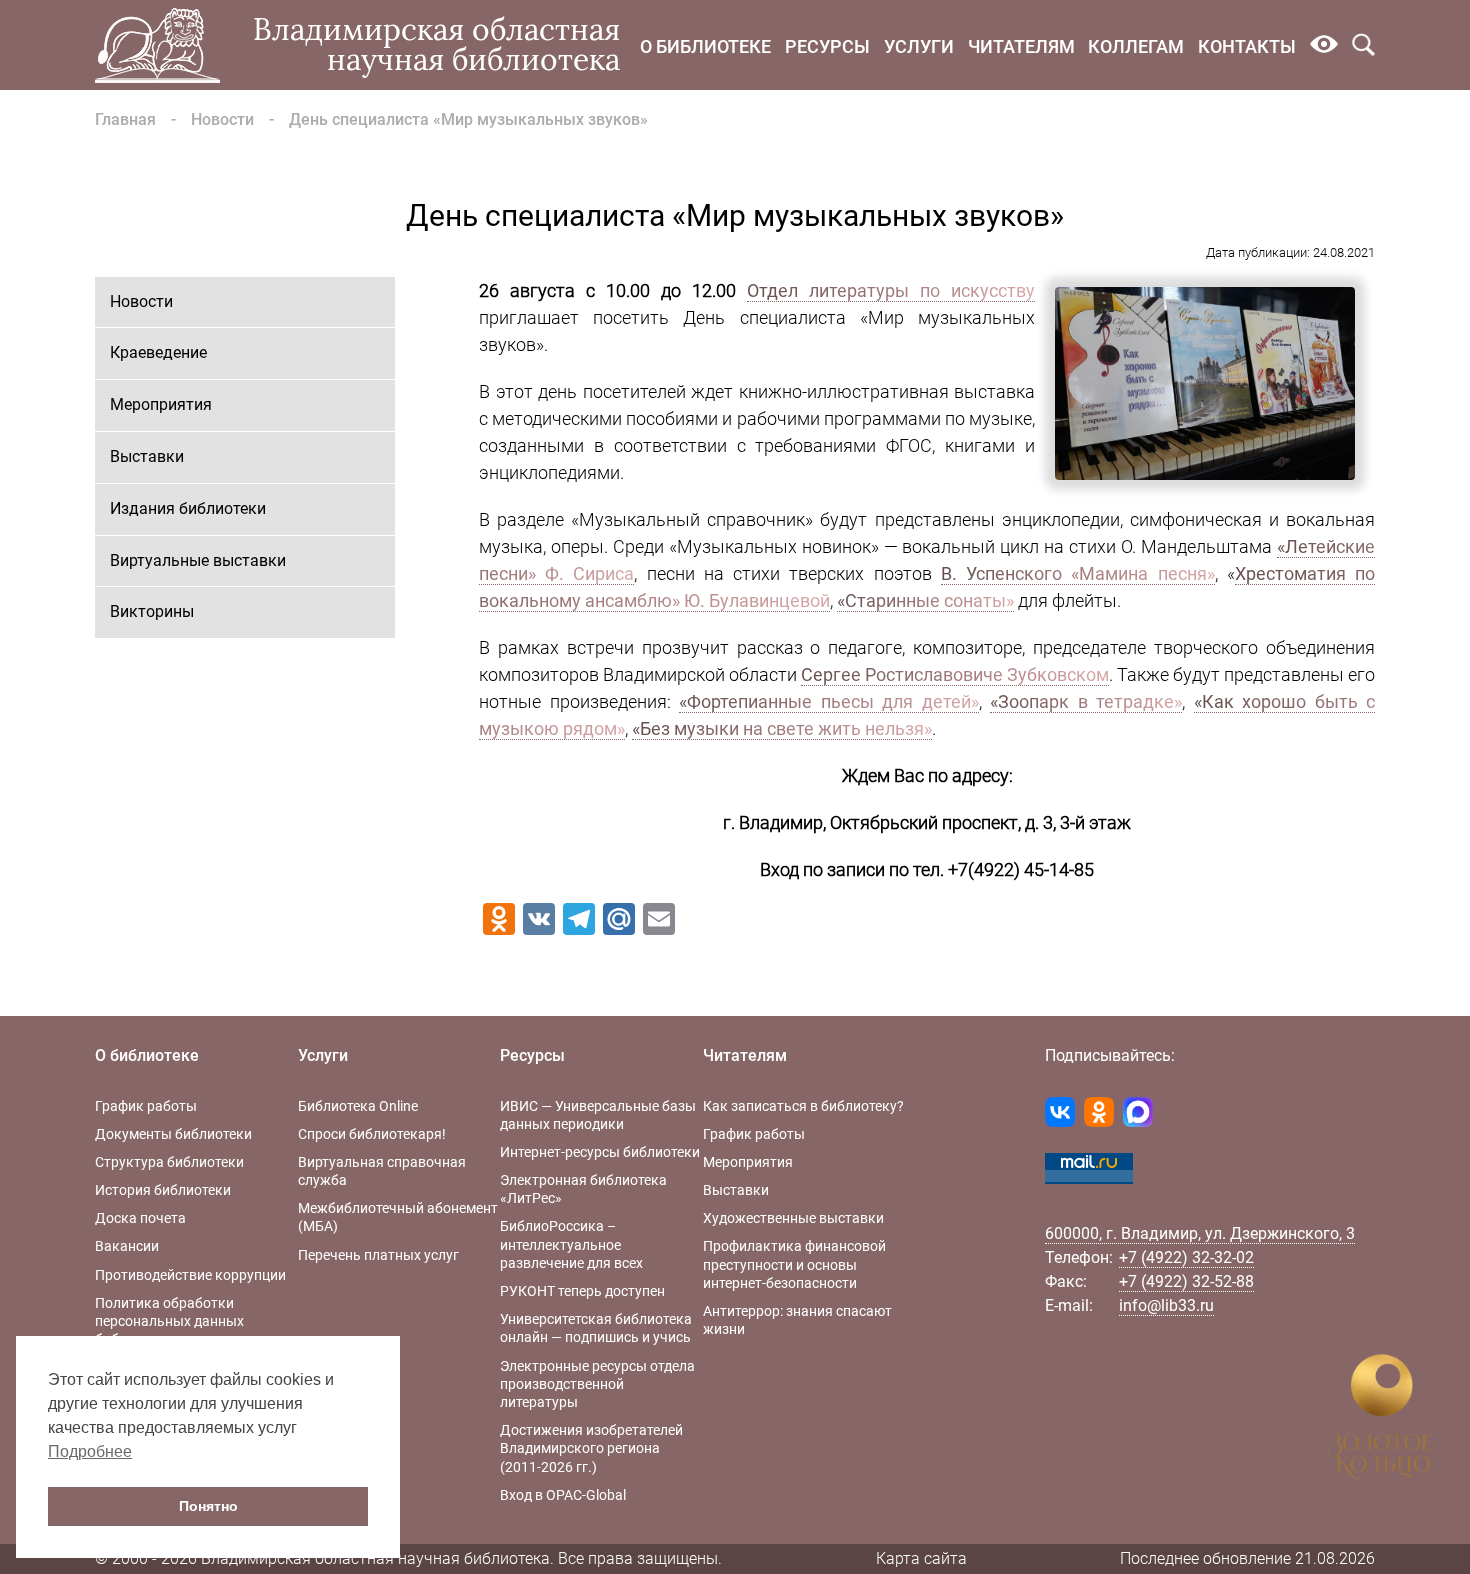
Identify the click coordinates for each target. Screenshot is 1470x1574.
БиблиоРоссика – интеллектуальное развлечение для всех (571, 1244)
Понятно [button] (208, 1506)
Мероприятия (161, 404)
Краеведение (158, 352)
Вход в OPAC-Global (563, 1495)
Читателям (1021, 46)
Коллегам (1136, 46)
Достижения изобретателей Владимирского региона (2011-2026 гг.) (591, 1448)
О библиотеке (705, 46)
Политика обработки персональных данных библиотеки (169, 1321)
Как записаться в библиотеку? (803, 1106)
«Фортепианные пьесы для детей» (829, 701)
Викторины (152, 611)
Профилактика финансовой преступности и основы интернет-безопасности (794, 1264)
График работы (146, 1106)
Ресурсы (827, 46)
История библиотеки (163, 1190)
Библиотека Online (358, 1106)
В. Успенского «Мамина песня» (1078, 573)
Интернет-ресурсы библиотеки (600, 1152)
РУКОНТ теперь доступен (582, 1291)
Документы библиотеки (173, 1134)
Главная (125, 119)
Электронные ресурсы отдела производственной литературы (597, 1384)
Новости (222, 119)
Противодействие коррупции (190, 1275)
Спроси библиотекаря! (372, 1134)
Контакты (1247, 46)
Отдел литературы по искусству (891, 290)
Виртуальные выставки (198, 560)
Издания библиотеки (188, 508)
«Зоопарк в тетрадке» (1086, 701)
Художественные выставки (793, 1218)
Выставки (147, 456)
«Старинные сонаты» (925, 600)
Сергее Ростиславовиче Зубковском (955, 674)
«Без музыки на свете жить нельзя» (782, 728)
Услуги (919, 46)
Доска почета (140, 1218)
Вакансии (127, 1246)
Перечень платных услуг (378, 1255)
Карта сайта (921, 1558)
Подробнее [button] (90, 1451)
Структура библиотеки (169, 1162)
